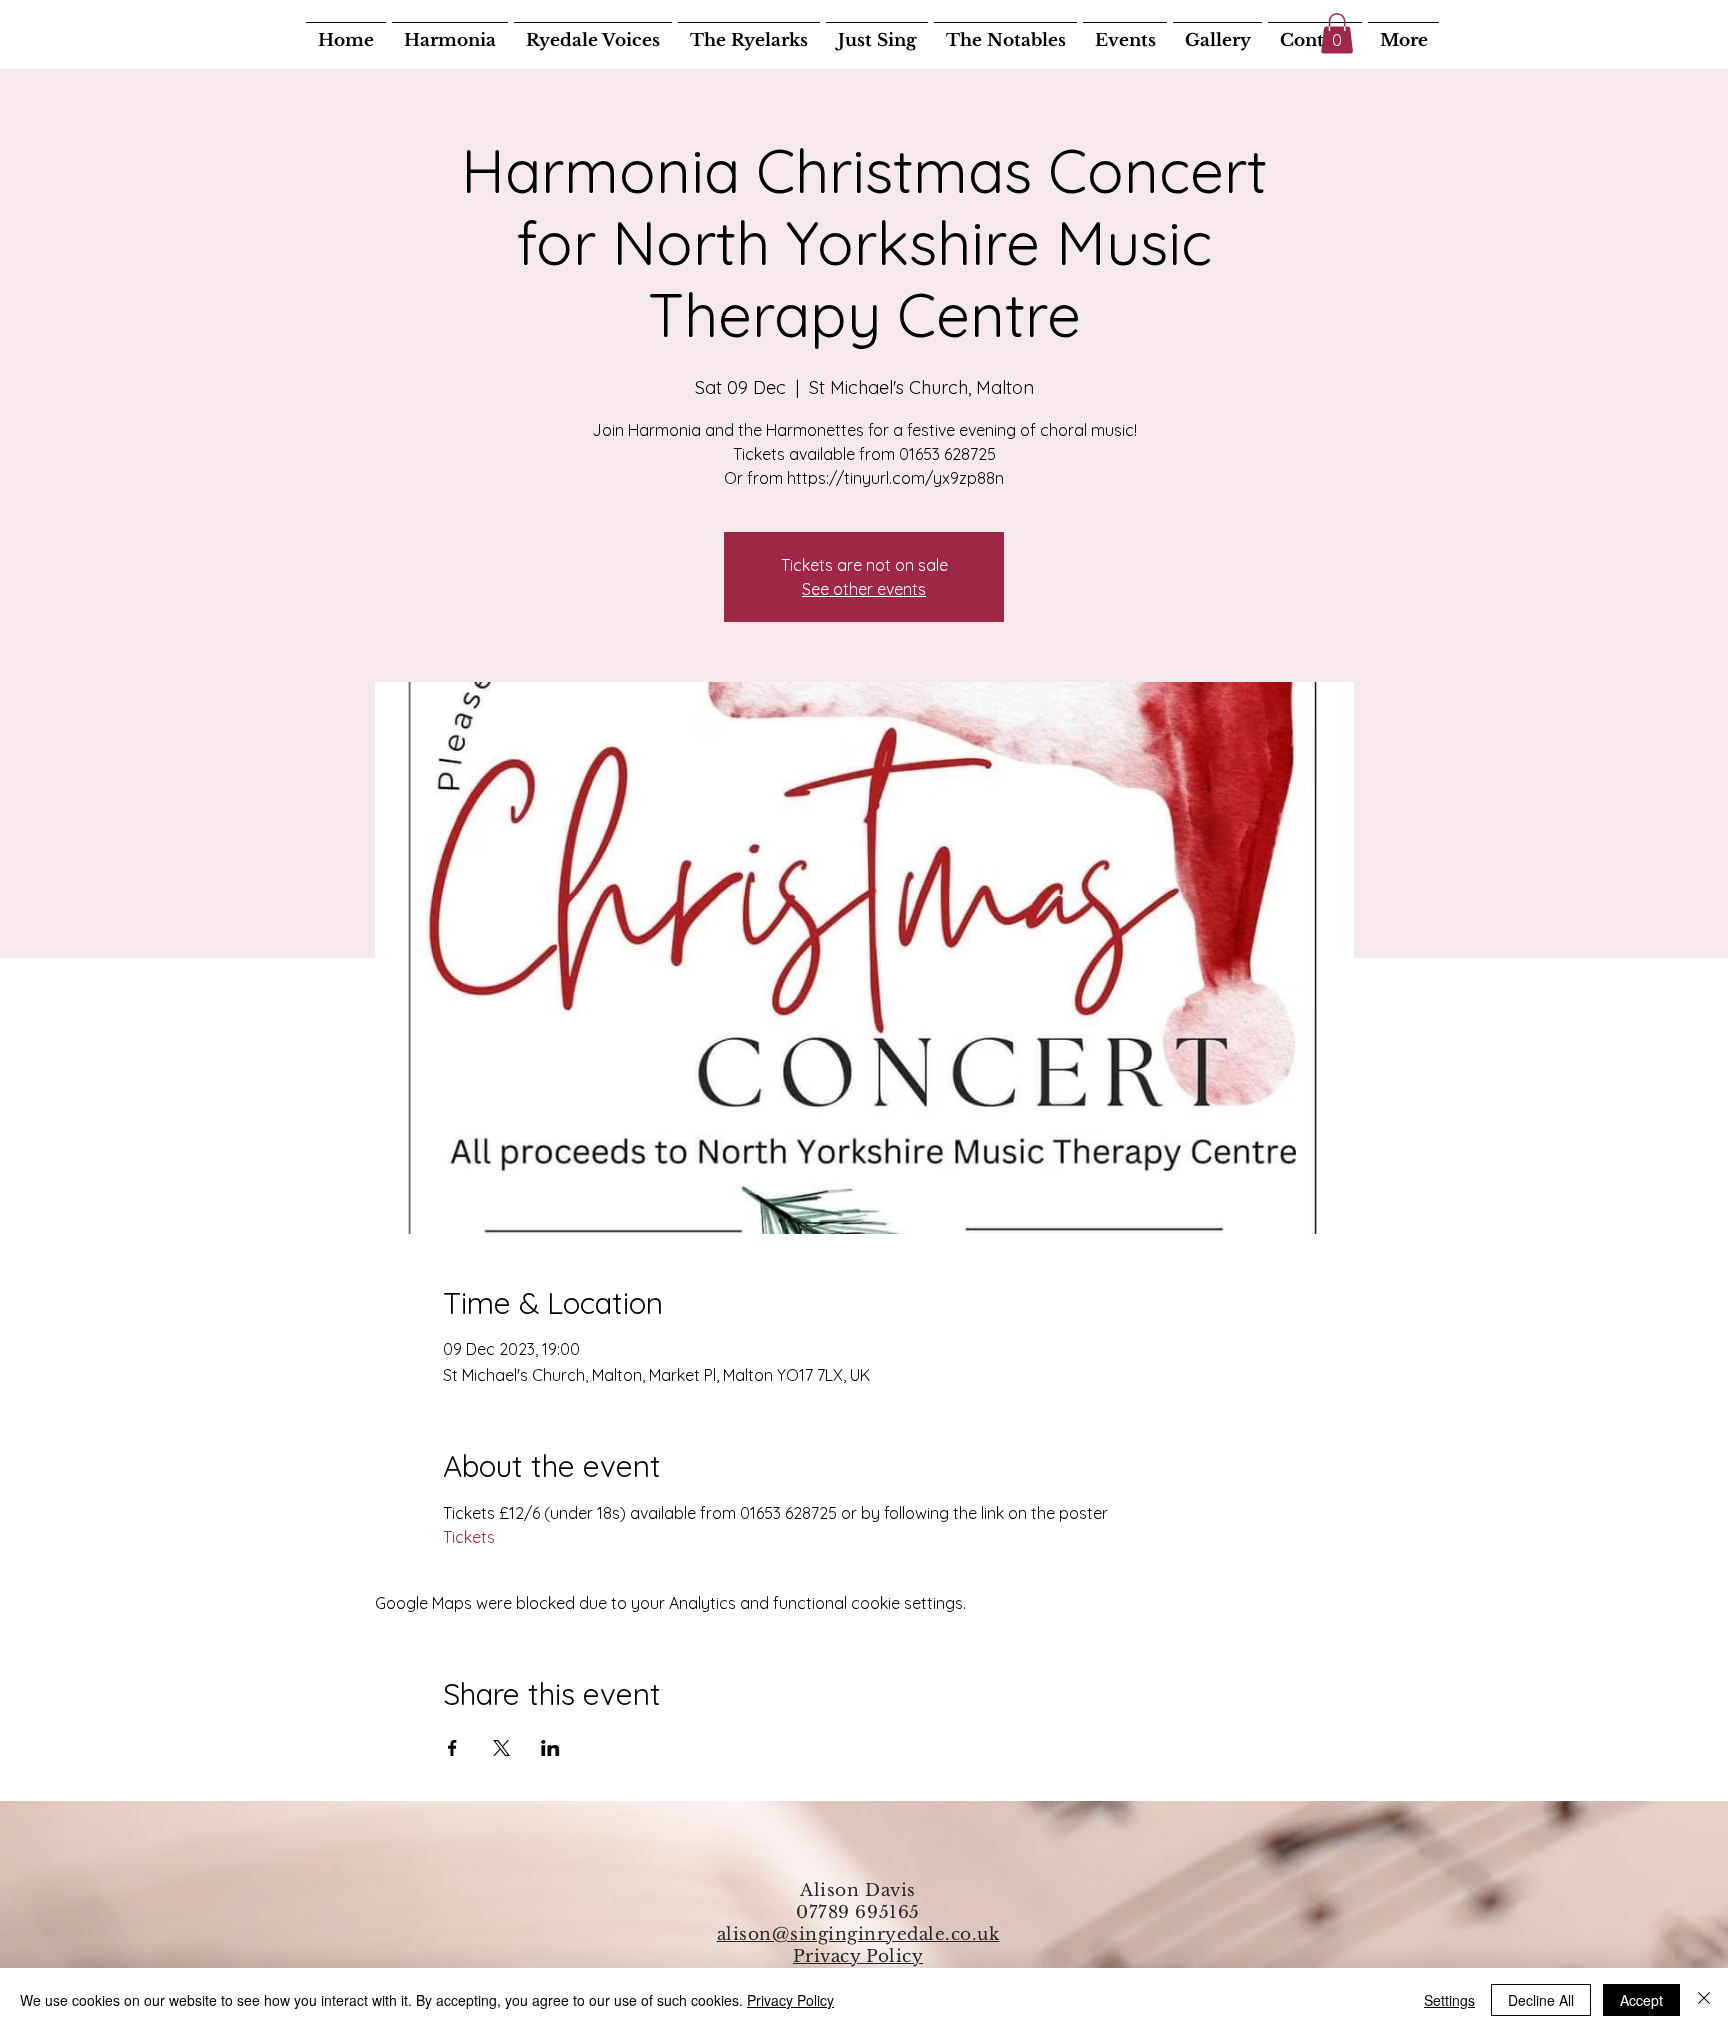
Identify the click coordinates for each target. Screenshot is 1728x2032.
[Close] (1704, 2000)
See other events (864, 589)
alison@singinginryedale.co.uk (858, 1934)
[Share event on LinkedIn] (550, 1748)
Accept (1641, 2000)
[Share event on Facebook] (452, 1748)
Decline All (1541, 2000)
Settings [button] (1449, 2000)
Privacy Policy (858, 1956)
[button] (1337, 33)
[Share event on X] (501, 1748)
